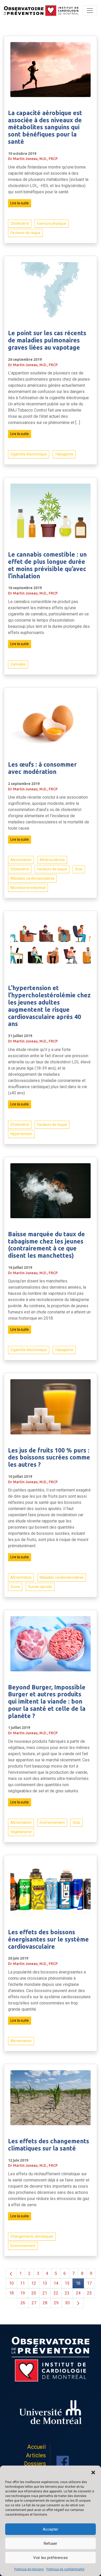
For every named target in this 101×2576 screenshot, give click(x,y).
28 (45, 2303)
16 (78, 2283)
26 (23, 2303)
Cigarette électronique (29, 454)
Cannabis (18, 664)
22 (56, 2293)
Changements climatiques (32, 2236)
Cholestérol (20, 223)
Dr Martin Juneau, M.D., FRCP (33, 159)
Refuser (51, 2543)
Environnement (52, 1823)
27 (34, 2303)
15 (67, 2283)
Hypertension (21, 1134)
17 (89, 2283)
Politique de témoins (29, 2569)
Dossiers (35, 2464)
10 (11, 2283)
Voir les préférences (51, 2558)
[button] (93, 2472)
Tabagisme (64, 454)
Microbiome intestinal (28, 888)
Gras (79, 869)
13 (45, 2283)
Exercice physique (52, 223)
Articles (36, 2455)
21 (45, 2293)
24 (78, 2293)
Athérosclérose (52, 860)
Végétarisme (21, 1832)
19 (23, 2293)
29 (56, 2303)
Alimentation (21, 860)
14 (56, 2283)
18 (11, 2293)
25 (89, 2293)
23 (67, 2293)
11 (23, 2283)
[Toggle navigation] (90, 11)
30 (67, 2303)
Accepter (51, 2529)
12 (34, 2283)
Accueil (37, 2447)
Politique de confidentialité (65, 2569)
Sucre (15, 1587)
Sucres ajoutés (40, 1587)
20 (34, 2293)
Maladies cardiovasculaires (32, 878)
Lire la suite (20, 203)
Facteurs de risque (25, 233)
